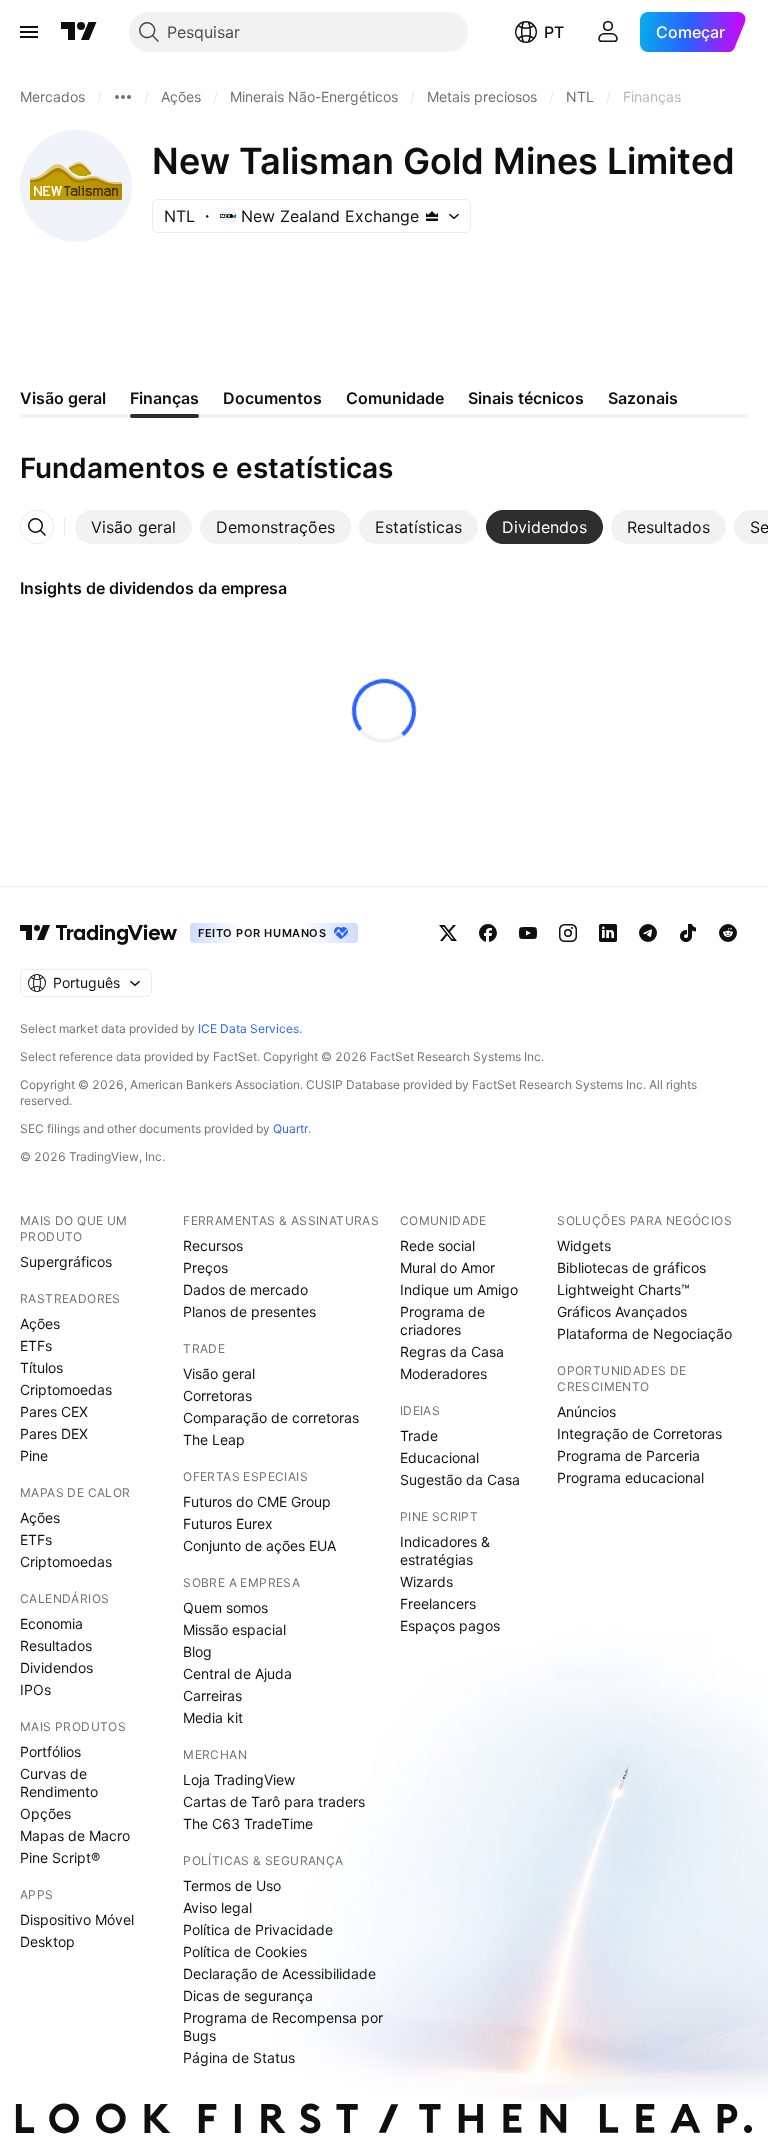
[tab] (133, 527)
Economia (51, 1623)
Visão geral (219, 1373)
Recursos (213, 1245)
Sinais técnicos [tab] (526, 398)
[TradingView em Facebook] (488, 933)
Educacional (439, 1457)
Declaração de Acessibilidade (279, 1973)
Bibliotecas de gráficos (631, 1267)
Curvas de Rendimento (59, 1782)
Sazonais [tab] (643, 398)
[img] (432, 216)
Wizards (426, 1581)
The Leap (214, 1439)
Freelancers (438, 1603)
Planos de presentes (249, 1311)
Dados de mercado (245, 1289)
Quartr (290, 1128)
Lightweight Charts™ (623, 1289)
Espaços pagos (450, 1625)
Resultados (56, 1645)
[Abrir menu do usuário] (608, 32)
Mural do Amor (447, 1267)
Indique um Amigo (459, 1289)
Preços (205, 1267)
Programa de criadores (442, 1320)
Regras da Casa (452, 1351)
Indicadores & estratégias (445, 1550)
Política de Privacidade (258, 1929)
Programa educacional (630, 1477)
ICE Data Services (248, 1028)
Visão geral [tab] (63, 398)
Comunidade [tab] (395, 398)
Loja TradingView (239, 1779)
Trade (419, 1435)
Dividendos (56, 1667)
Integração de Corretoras (639, 1433)
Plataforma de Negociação (644, 1333)
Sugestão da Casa (460, 1479)
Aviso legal (217, 1907)
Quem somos (225, 1607)
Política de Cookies (245, 1951)
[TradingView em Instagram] (568, 933)
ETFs (36, 1345)
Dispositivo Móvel (77, 1919)
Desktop (47, 1941)
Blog (197, 1651)
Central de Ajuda (237, 1673)
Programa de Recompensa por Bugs (283, 2026)
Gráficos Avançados (622, 1311)
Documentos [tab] (272, 398)
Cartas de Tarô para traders (274, 1801)
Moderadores (443, 1373)
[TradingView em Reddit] (728, 933)
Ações (40, 1323)
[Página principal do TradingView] (79, 32)
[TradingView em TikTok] (688, 933)
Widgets (584, 1245)
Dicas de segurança (248, 1995)
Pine (34, 1455)
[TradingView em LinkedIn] (608, 933)
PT (554, 32)
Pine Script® (60, 1857)
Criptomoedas (66, 1389)
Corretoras (217, 1395)
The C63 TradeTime (248, 1823)
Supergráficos (66, 1261)
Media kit (213, 1717)
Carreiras (212, 1695)
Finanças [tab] (164, 398)
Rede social (437, 1245)
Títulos (41, 1367)
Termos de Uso (232, 1885)
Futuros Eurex (228, 1523)
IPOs (35, 1689)
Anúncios (586, 1411)
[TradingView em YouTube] (528, 933)
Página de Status (239, 2057)
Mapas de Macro (75, 1835)
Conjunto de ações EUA (259, 1545)
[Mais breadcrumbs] (123, 97)
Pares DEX (54, 1433)
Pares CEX (54, 1411)
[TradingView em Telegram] (648, 933)
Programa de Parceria (628, 1455)
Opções (45, 1813)
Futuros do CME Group (257, 1501)
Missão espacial (234, 1629)
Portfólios (50, 1751)
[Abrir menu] (29, 32)
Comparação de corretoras (271, 1417)
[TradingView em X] (448, 933)
